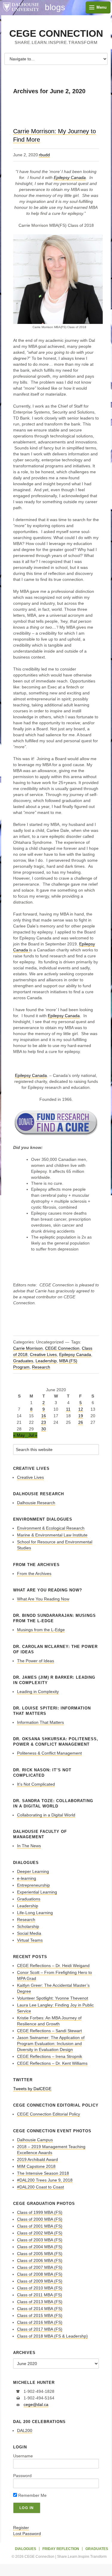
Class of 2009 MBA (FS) (40, 2281)
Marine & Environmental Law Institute (52, 1535)
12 (81, 1409)
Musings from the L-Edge (41, 1630)
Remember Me (32, 2495)
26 (81, 1422)
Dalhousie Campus (35, 2140)
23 (44, 1422)
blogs (55, 7)
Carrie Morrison (28, 1348)
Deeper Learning (33, 1871)
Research (41, 1367)
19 (81, 1416)
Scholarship (28, 1926)
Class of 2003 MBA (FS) (40, 2240)
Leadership (46, 1361)
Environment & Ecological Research (51, 1528)
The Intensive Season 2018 (43, 2173)
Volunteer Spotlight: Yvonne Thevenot (53, 1998)
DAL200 (25, 2430)
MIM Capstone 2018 (36, 2166)
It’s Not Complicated (36, 1784)
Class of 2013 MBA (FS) (40, 2302)
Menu (102, 7)
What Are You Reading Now (43, 1599)
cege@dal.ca (36, 2404)
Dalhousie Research (36, 1503)
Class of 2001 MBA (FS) (40, 2226)
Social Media (29, 1933)
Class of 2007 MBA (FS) (40, 2267)
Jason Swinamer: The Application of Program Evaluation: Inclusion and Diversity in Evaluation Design (51, 2044)
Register (21, 2528)
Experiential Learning (37, 1892)
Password (22, 2476)
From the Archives (34, 1574)
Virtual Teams (30, 1940)
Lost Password (27, 2534)
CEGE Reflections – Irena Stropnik (50, 2056)
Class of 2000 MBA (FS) (40, 2219)
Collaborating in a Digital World (46, 1815)
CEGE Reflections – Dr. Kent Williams (52, 2063)
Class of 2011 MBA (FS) (40, 2295)
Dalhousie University (21, 7)
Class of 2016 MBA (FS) (40, 2322)
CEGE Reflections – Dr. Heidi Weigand (53, 1966)
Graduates (23, 1361)
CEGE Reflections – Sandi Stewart (49, 2031)
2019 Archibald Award (37, 2159)
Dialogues (26, 2549)
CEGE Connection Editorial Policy (49, 2114)
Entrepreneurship (33, 1885)
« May (19, 1435)
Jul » (33, 1435)
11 (68, 1409)
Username (23, 2456)
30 (44, 1429)
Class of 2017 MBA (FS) (40, 2329)
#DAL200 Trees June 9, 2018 (45, 2180)
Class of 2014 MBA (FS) (40, 2309)
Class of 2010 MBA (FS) (40, 2288)
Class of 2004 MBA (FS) (40, 2247)
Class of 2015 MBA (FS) (40, 2315)
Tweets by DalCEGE (32, 2089)
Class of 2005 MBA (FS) (40, 2254)
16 (44, 1416)
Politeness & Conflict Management (49, 1753)
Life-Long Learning (35, 1913)
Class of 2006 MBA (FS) (40, 2260)
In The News (29, 1846)
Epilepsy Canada (70, 177)
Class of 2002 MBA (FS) (40, 2233)
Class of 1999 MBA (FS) (40, 2212)
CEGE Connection (56, 33)
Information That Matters (40, 1722)
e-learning (27, 1878)
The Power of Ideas (36, 1661)
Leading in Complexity (38, 1692)
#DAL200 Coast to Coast (40, 2187)
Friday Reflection (61, 2549)
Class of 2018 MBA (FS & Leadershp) (52, 2336)
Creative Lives (43, 1354)
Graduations (29, 1899)
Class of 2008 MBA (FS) (40, 2274)
